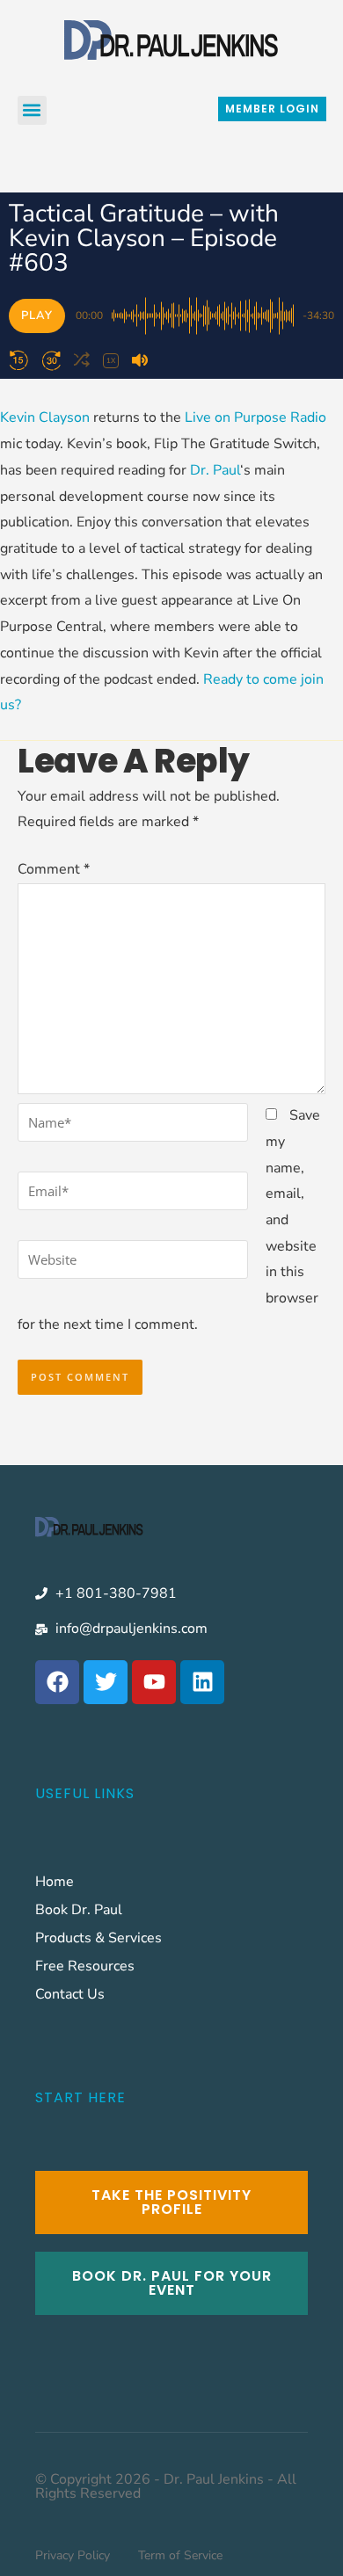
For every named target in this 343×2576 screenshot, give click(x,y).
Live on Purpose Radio (255, 417)
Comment (54, 869)
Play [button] (37, 316)
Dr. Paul (215, 470)
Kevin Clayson (45, 417)
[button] (32, 110)
